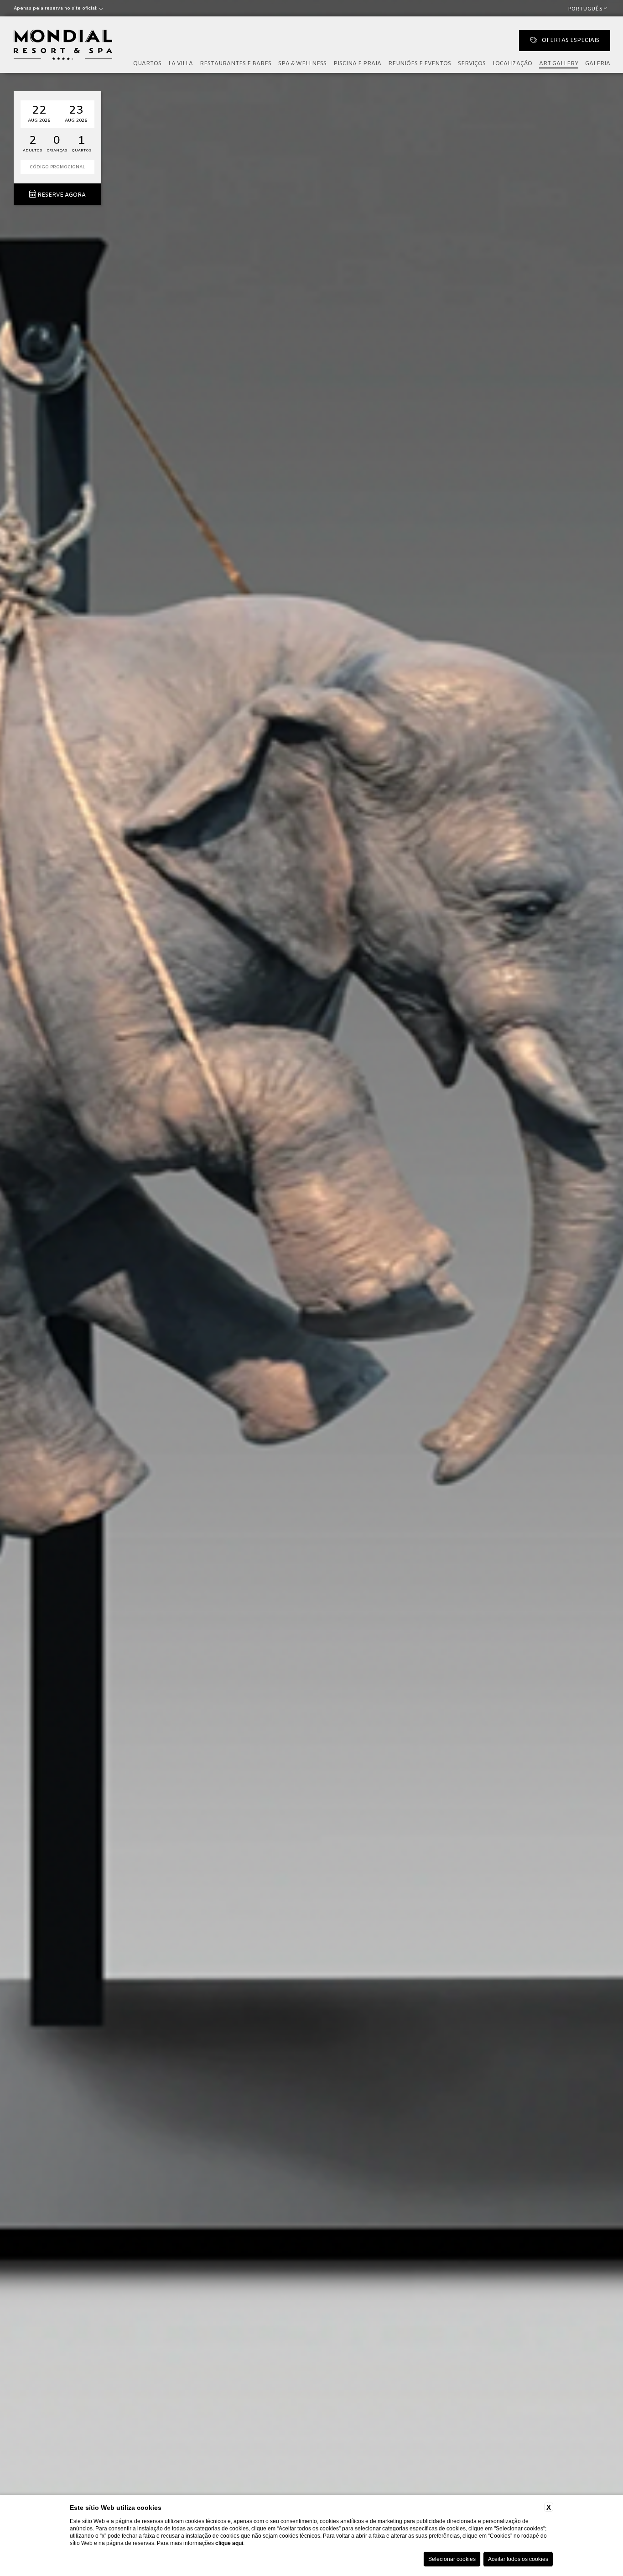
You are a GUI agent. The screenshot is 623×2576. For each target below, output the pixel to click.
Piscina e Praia (357, 64)
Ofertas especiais (571, 41)
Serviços (472, 64)
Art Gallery (559, 64)
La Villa (181, 64)
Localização (512, 64)
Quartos (147, 64)
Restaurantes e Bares (236, 64)
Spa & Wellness (302, 64)
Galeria (598, 64)
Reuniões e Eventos (420, 64)
